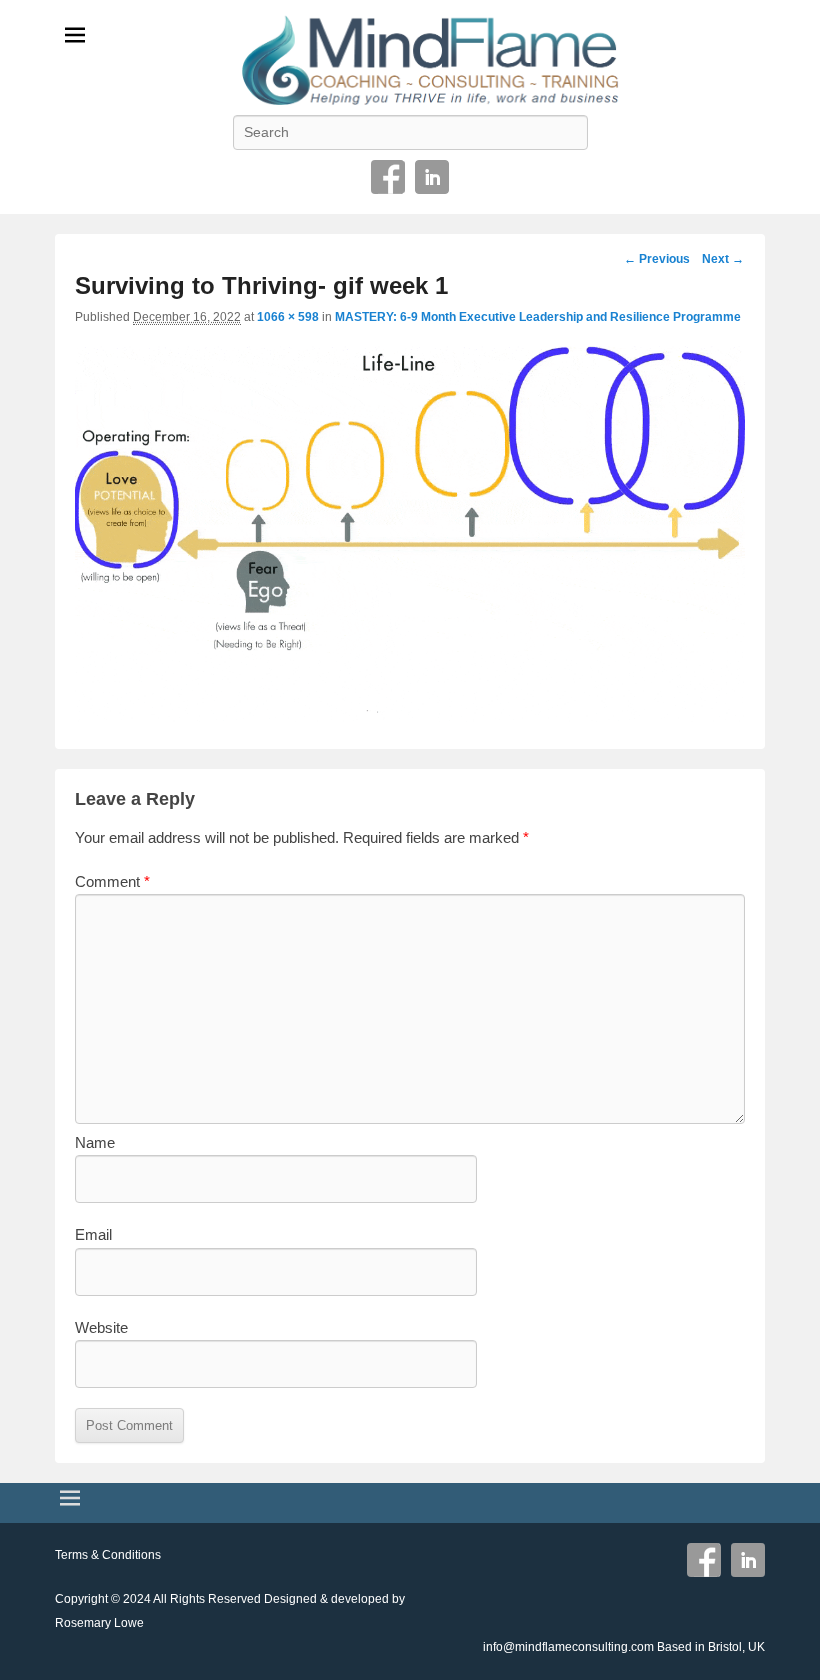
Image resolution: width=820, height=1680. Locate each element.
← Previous (657, 259)
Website (101, 1327)
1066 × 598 (288, 317)
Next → (723, 259)
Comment (112, 881)
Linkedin (432, 177)
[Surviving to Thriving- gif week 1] (410, 716)
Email (93, 1234)
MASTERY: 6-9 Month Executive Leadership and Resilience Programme (538, 317)
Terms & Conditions (108, 1555)
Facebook (388, 177)
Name (95, 1142)
